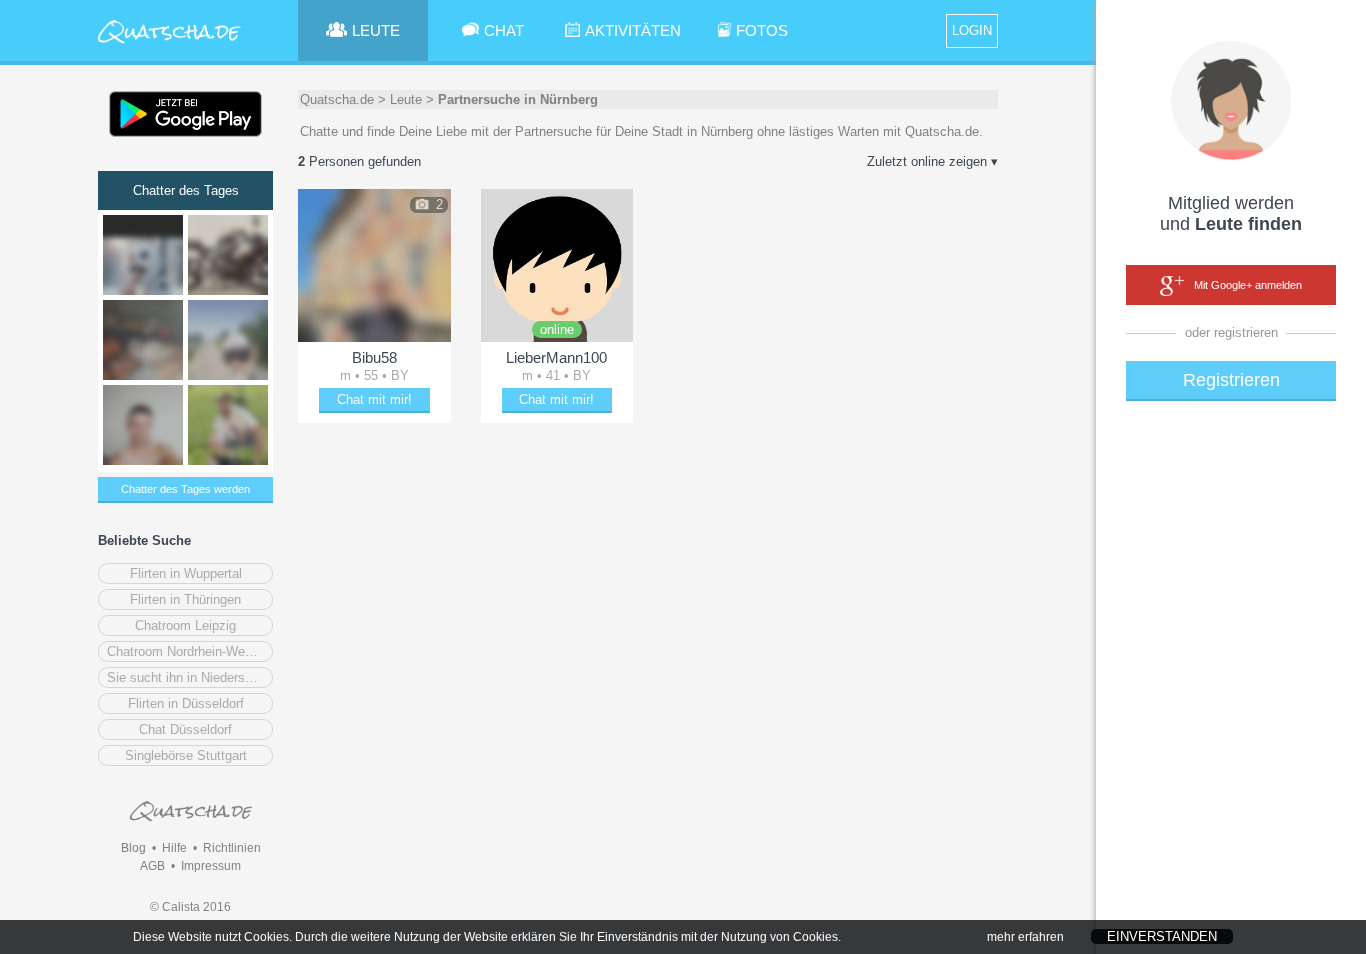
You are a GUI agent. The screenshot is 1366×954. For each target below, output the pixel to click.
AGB (152, 866)
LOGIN (972, 30)
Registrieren (1231, 380)
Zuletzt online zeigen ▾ (932, 161)
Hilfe (174, 848)
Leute (406, 99)
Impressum (211, 866)
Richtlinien (232, 848)
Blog (133, 848)
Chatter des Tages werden (185, 489)
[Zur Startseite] (170, 44)
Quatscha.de (337, 99)
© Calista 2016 (190, 907)
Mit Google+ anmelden (1248, 285)
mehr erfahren (1025, 937)
